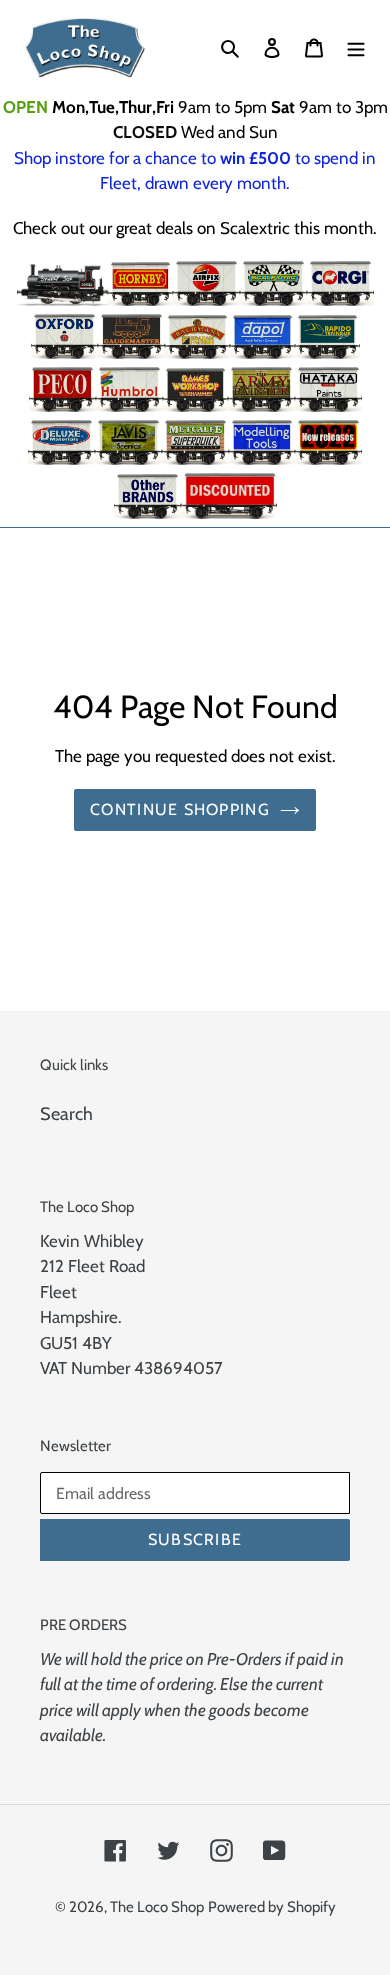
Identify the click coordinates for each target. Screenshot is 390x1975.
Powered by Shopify (272, 1907)
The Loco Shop (157, 1907)
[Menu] (356, 47)
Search (66, 1114)
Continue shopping (180, 809)
